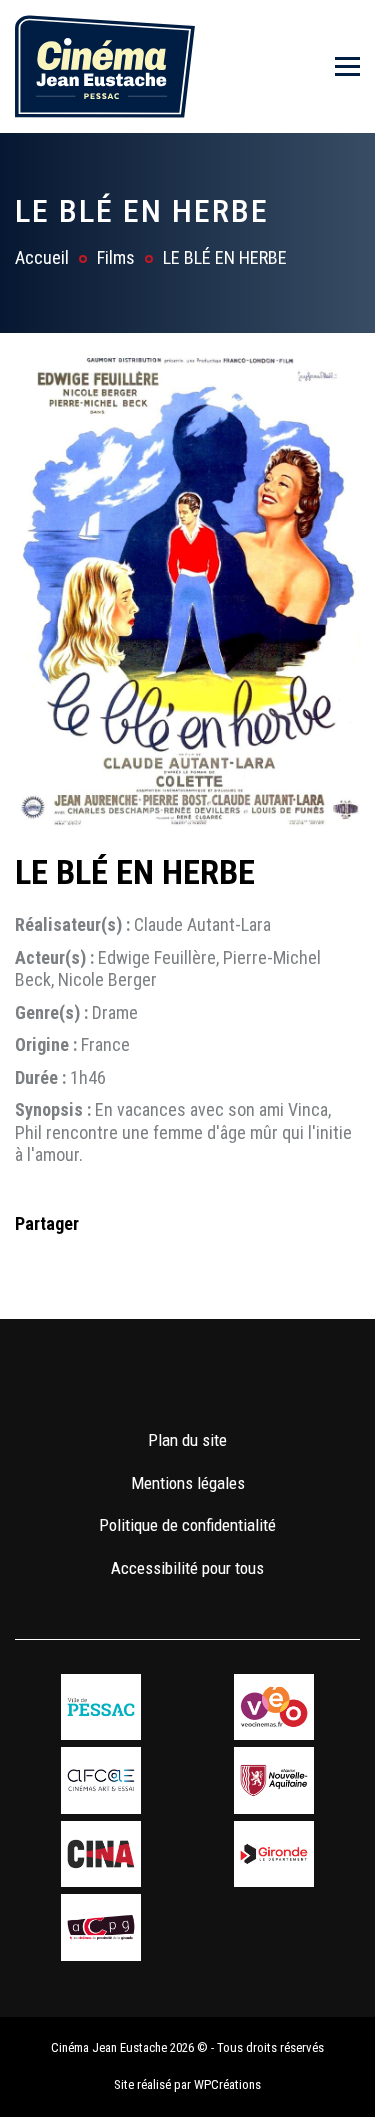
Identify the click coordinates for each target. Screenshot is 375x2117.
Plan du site (187, 1440)
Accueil (42, 257)
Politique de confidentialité (187, 1525)
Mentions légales (188, 1483)
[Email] (158, 1263)
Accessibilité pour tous (187, 1568)
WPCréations (227, 2084)
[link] (129, 1381)
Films (116, 257)
